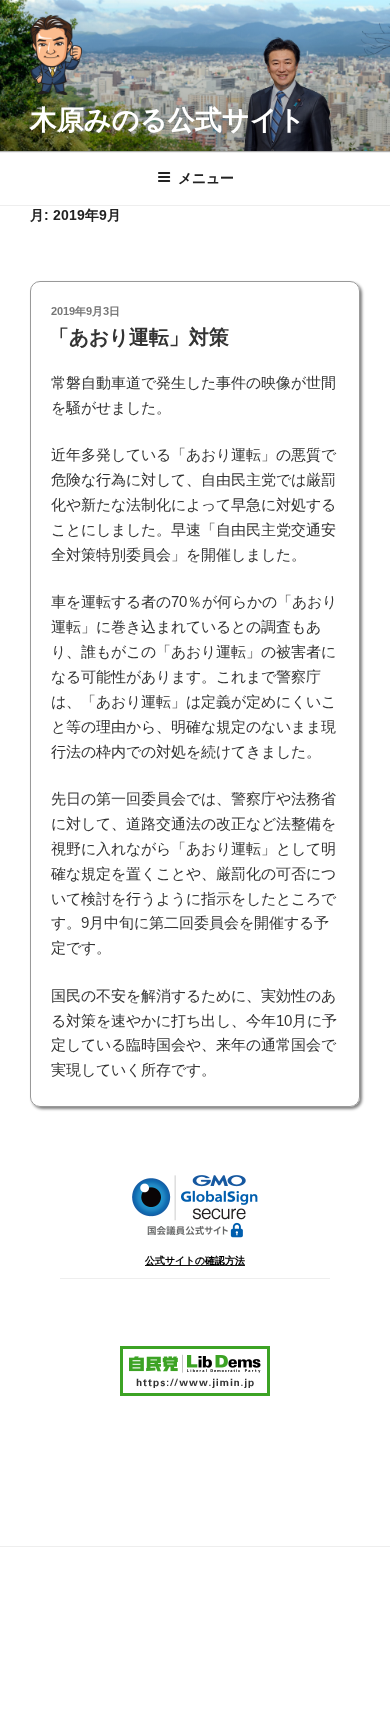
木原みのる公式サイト (168, 119)
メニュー (206, 178)
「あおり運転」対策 (139, 337)
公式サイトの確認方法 (195, 1260)
